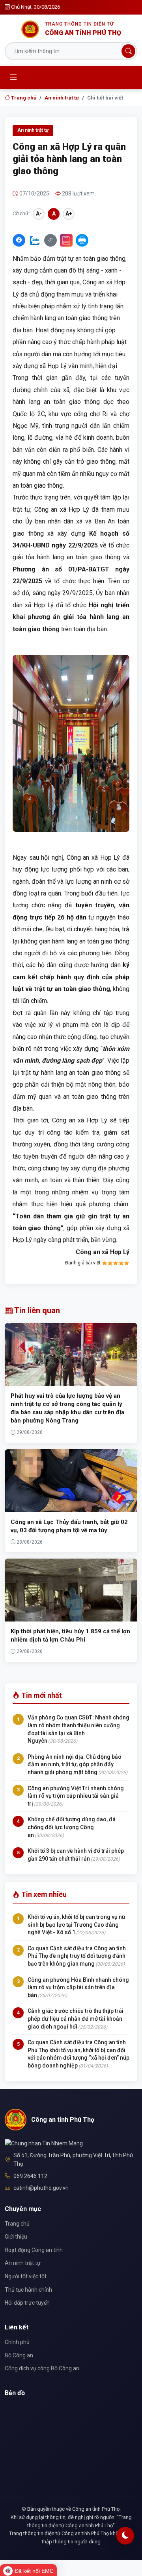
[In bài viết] (82, 240)
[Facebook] (19, 240)
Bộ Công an (19, 2355)
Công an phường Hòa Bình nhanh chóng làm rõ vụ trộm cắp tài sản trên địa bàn (78, 1987)
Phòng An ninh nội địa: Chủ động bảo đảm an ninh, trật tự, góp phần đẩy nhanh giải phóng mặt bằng (75, 1764)
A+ (69, 214)
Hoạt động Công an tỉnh (34, 2250)
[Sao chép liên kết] (50, 240)
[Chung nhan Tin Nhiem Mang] (44, 2143)
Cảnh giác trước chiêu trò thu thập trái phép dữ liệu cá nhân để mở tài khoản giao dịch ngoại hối (76, 2019)
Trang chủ (23, 98)
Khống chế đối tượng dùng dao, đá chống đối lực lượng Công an (72, 1827)
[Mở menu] (13, 77)
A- (39, 214)
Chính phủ (17, 2342)
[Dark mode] (125, 2536)
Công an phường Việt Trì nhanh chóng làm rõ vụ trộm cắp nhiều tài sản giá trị (76, 1796)
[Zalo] (35, 240)
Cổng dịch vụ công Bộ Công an (42, 2368)
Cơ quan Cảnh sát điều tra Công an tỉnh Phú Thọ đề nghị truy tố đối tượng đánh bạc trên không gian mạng (77, 1956)
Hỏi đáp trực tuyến (27, 2303)
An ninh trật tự (62, 98)
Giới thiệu (16, 2237)
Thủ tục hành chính (28, 2290)
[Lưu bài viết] (66, 240)
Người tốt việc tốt (26, 2276)
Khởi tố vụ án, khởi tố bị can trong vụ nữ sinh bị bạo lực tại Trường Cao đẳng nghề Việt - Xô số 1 (77, 1925)
